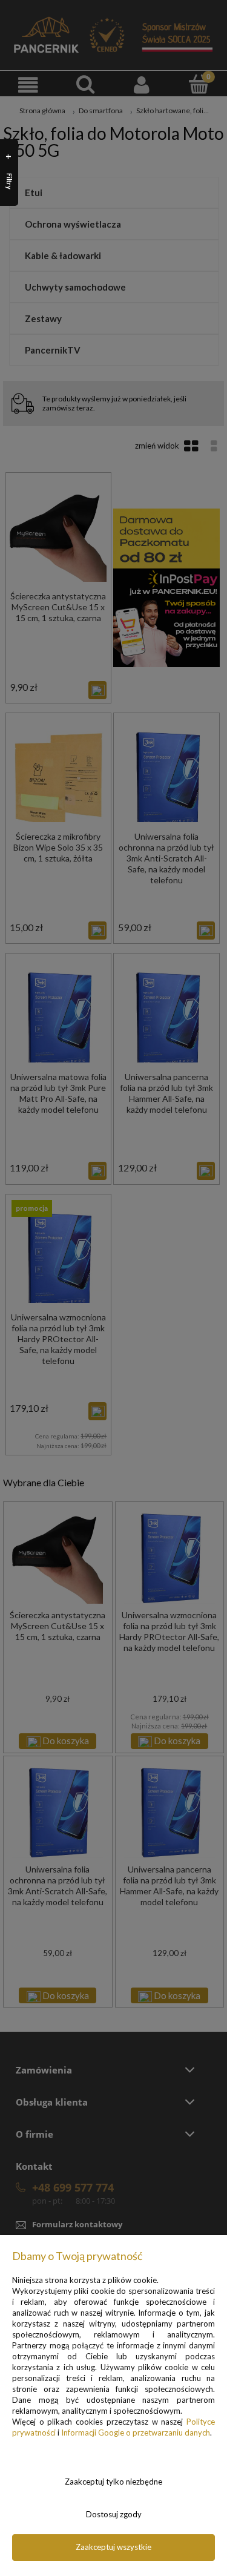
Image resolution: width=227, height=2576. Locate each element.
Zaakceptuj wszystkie (113, 2547)
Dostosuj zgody (114, 2514)
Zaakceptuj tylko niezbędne (113, 2482)
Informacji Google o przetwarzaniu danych (136, 2433)
